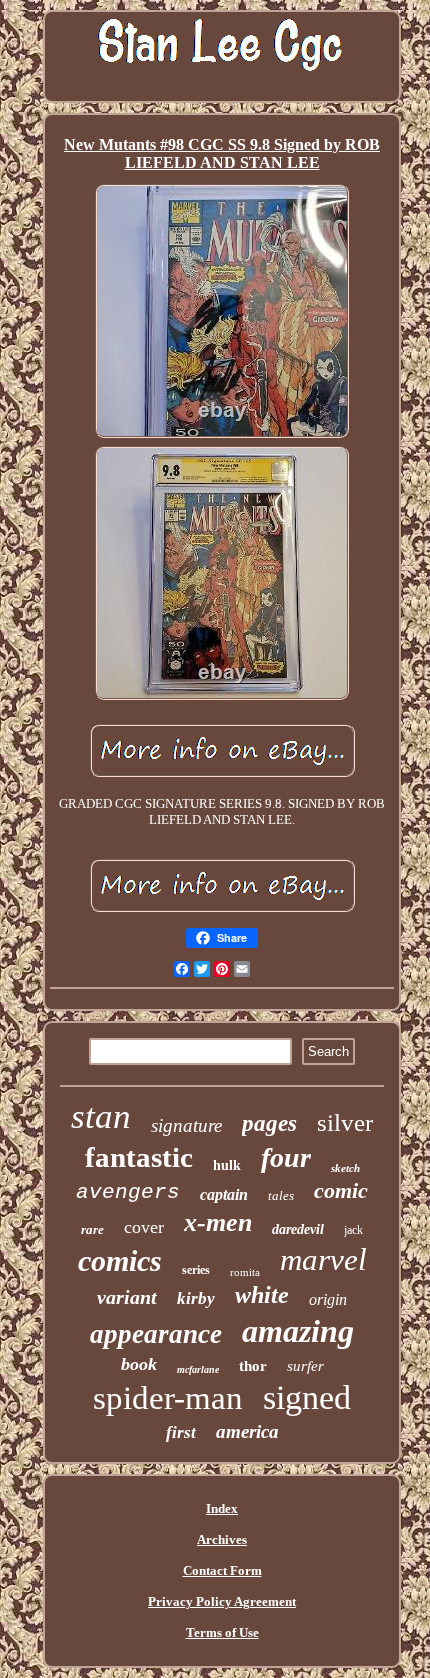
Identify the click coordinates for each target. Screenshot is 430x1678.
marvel (323, 1259)
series (196, 1270)
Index (222, 1508)
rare (92, 1229)
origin (328, 1299)
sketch (345, 1168)
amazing (298, 1331)
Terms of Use (222, 1632)
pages (269, 1123)
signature (186, 1125)
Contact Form (222, 1570)
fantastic (139, 1157)
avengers (128, 1192)
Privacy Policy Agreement (222, 1601)
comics (120, 1260)
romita (245, 1272)
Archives (222, 1539)
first (181, 1432)
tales (281, 1195)
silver (345, 1122)
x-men (218, 1222)
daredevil (298, 1229)
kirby (196, 1298)
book (139, 1364)
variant (127, 1297)
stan (101, 1116)
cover (144, 1227)
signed (307, 1397)
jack (353, 1230)
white (262, 1295)
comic (341, 1190)
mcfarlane (198, 1369)
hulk (227, 1165)
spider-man (168, 1398)
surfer (305, 1366)
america (247, 1431)
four (286, 1157)
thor (253, 1366)
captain (224, 1194)
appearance (156, 1334)
